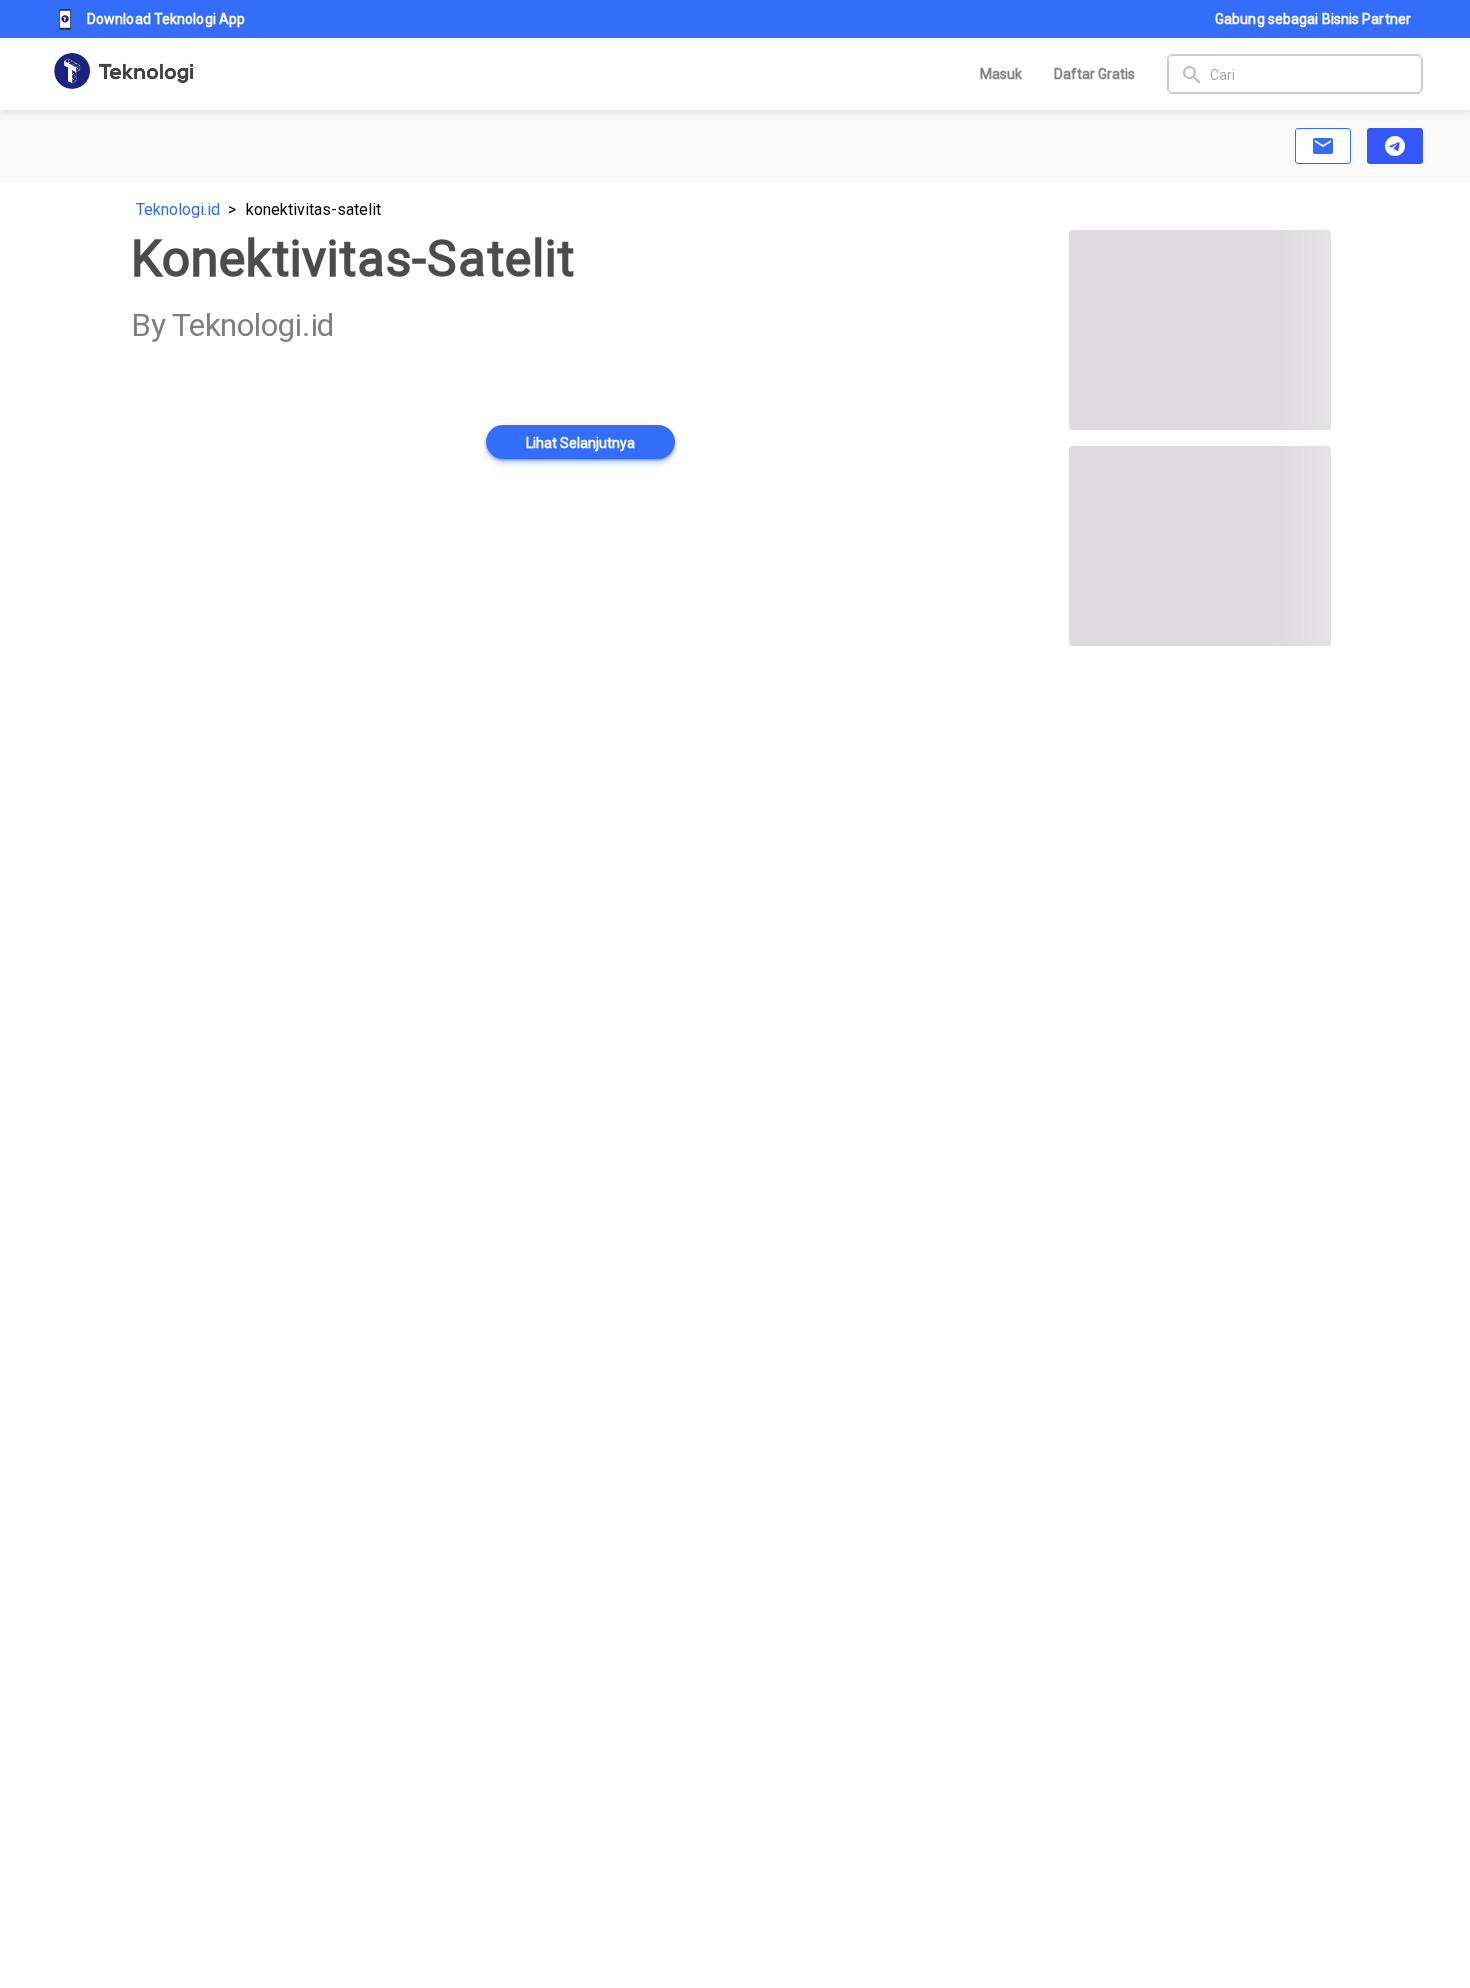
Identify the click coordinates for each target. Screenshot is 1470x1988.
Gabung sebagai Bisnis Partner (1313, 19)
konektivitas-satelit (313, 209)
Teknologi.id (178, 209)
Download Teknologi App (166, 19)
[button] (1323, 146)
